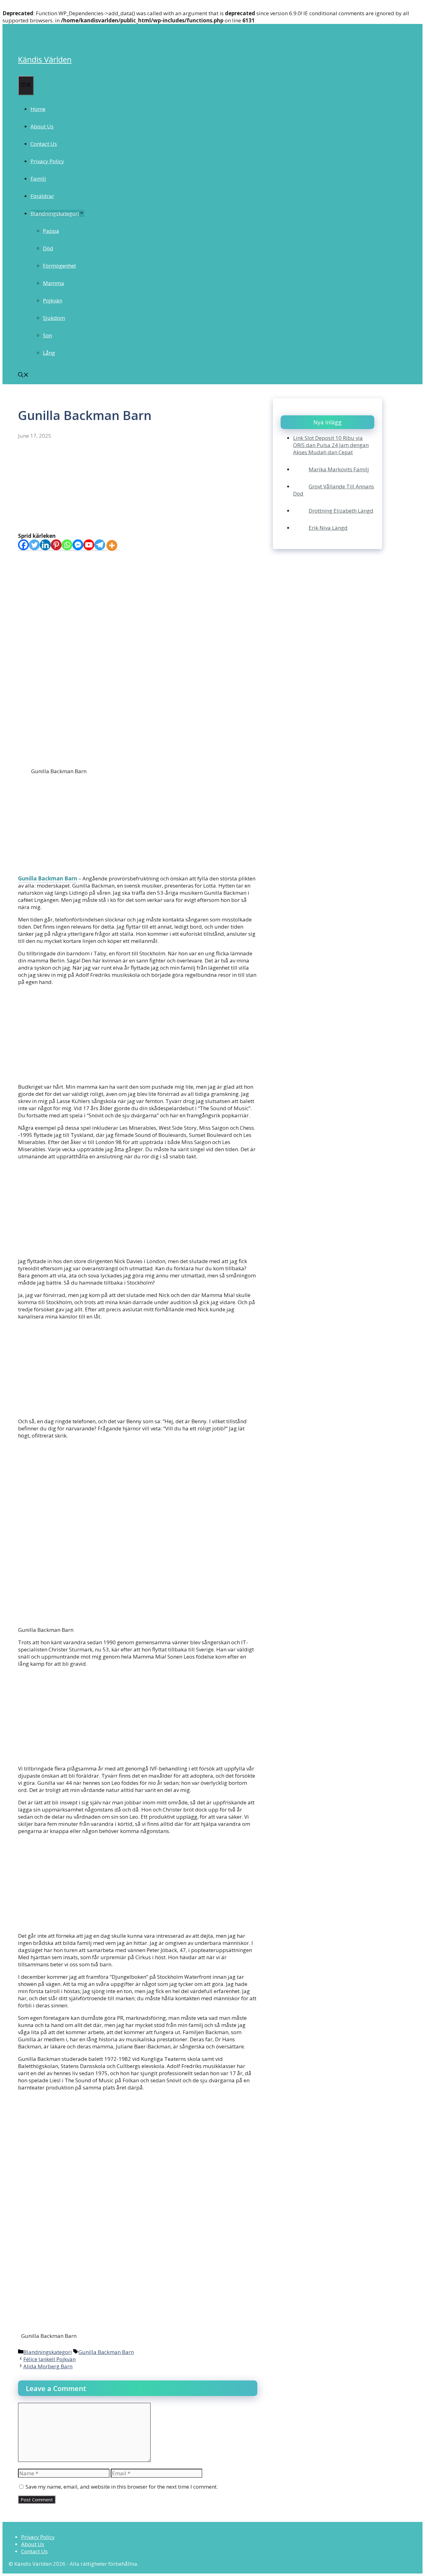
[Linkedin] (45, 545)
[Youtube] (89, 545)
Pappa (51, 231)
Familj (38, 179)
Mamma (54, 283)
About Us (42, 126)
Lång (49, 353)
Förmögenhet (59, 266)
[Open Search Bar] (23, 375)
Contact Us (44, 144)
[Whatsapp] (67, 545)
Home (38, 109)
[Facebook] (23, 545)
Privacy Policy (47, 161)
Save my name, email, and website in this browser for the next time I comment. (122, 2487)
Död (48, 248)
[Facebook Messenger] (78, 545)
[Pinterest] (56, 545)
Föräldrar (42, 196)
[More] (112, 545)
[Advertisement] (138, 486)
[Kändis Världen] (27, 39)
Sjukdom (54, 318)
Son (47, 335)
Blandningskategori (55, 213)
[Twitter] (34, 545)
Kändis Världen (45, 59)
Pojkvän (53, 300)
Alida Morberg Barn (48, 2366)
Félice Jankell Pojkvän (49, 2359)
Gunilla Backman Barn (48, 878)
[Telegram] (100, 545)
